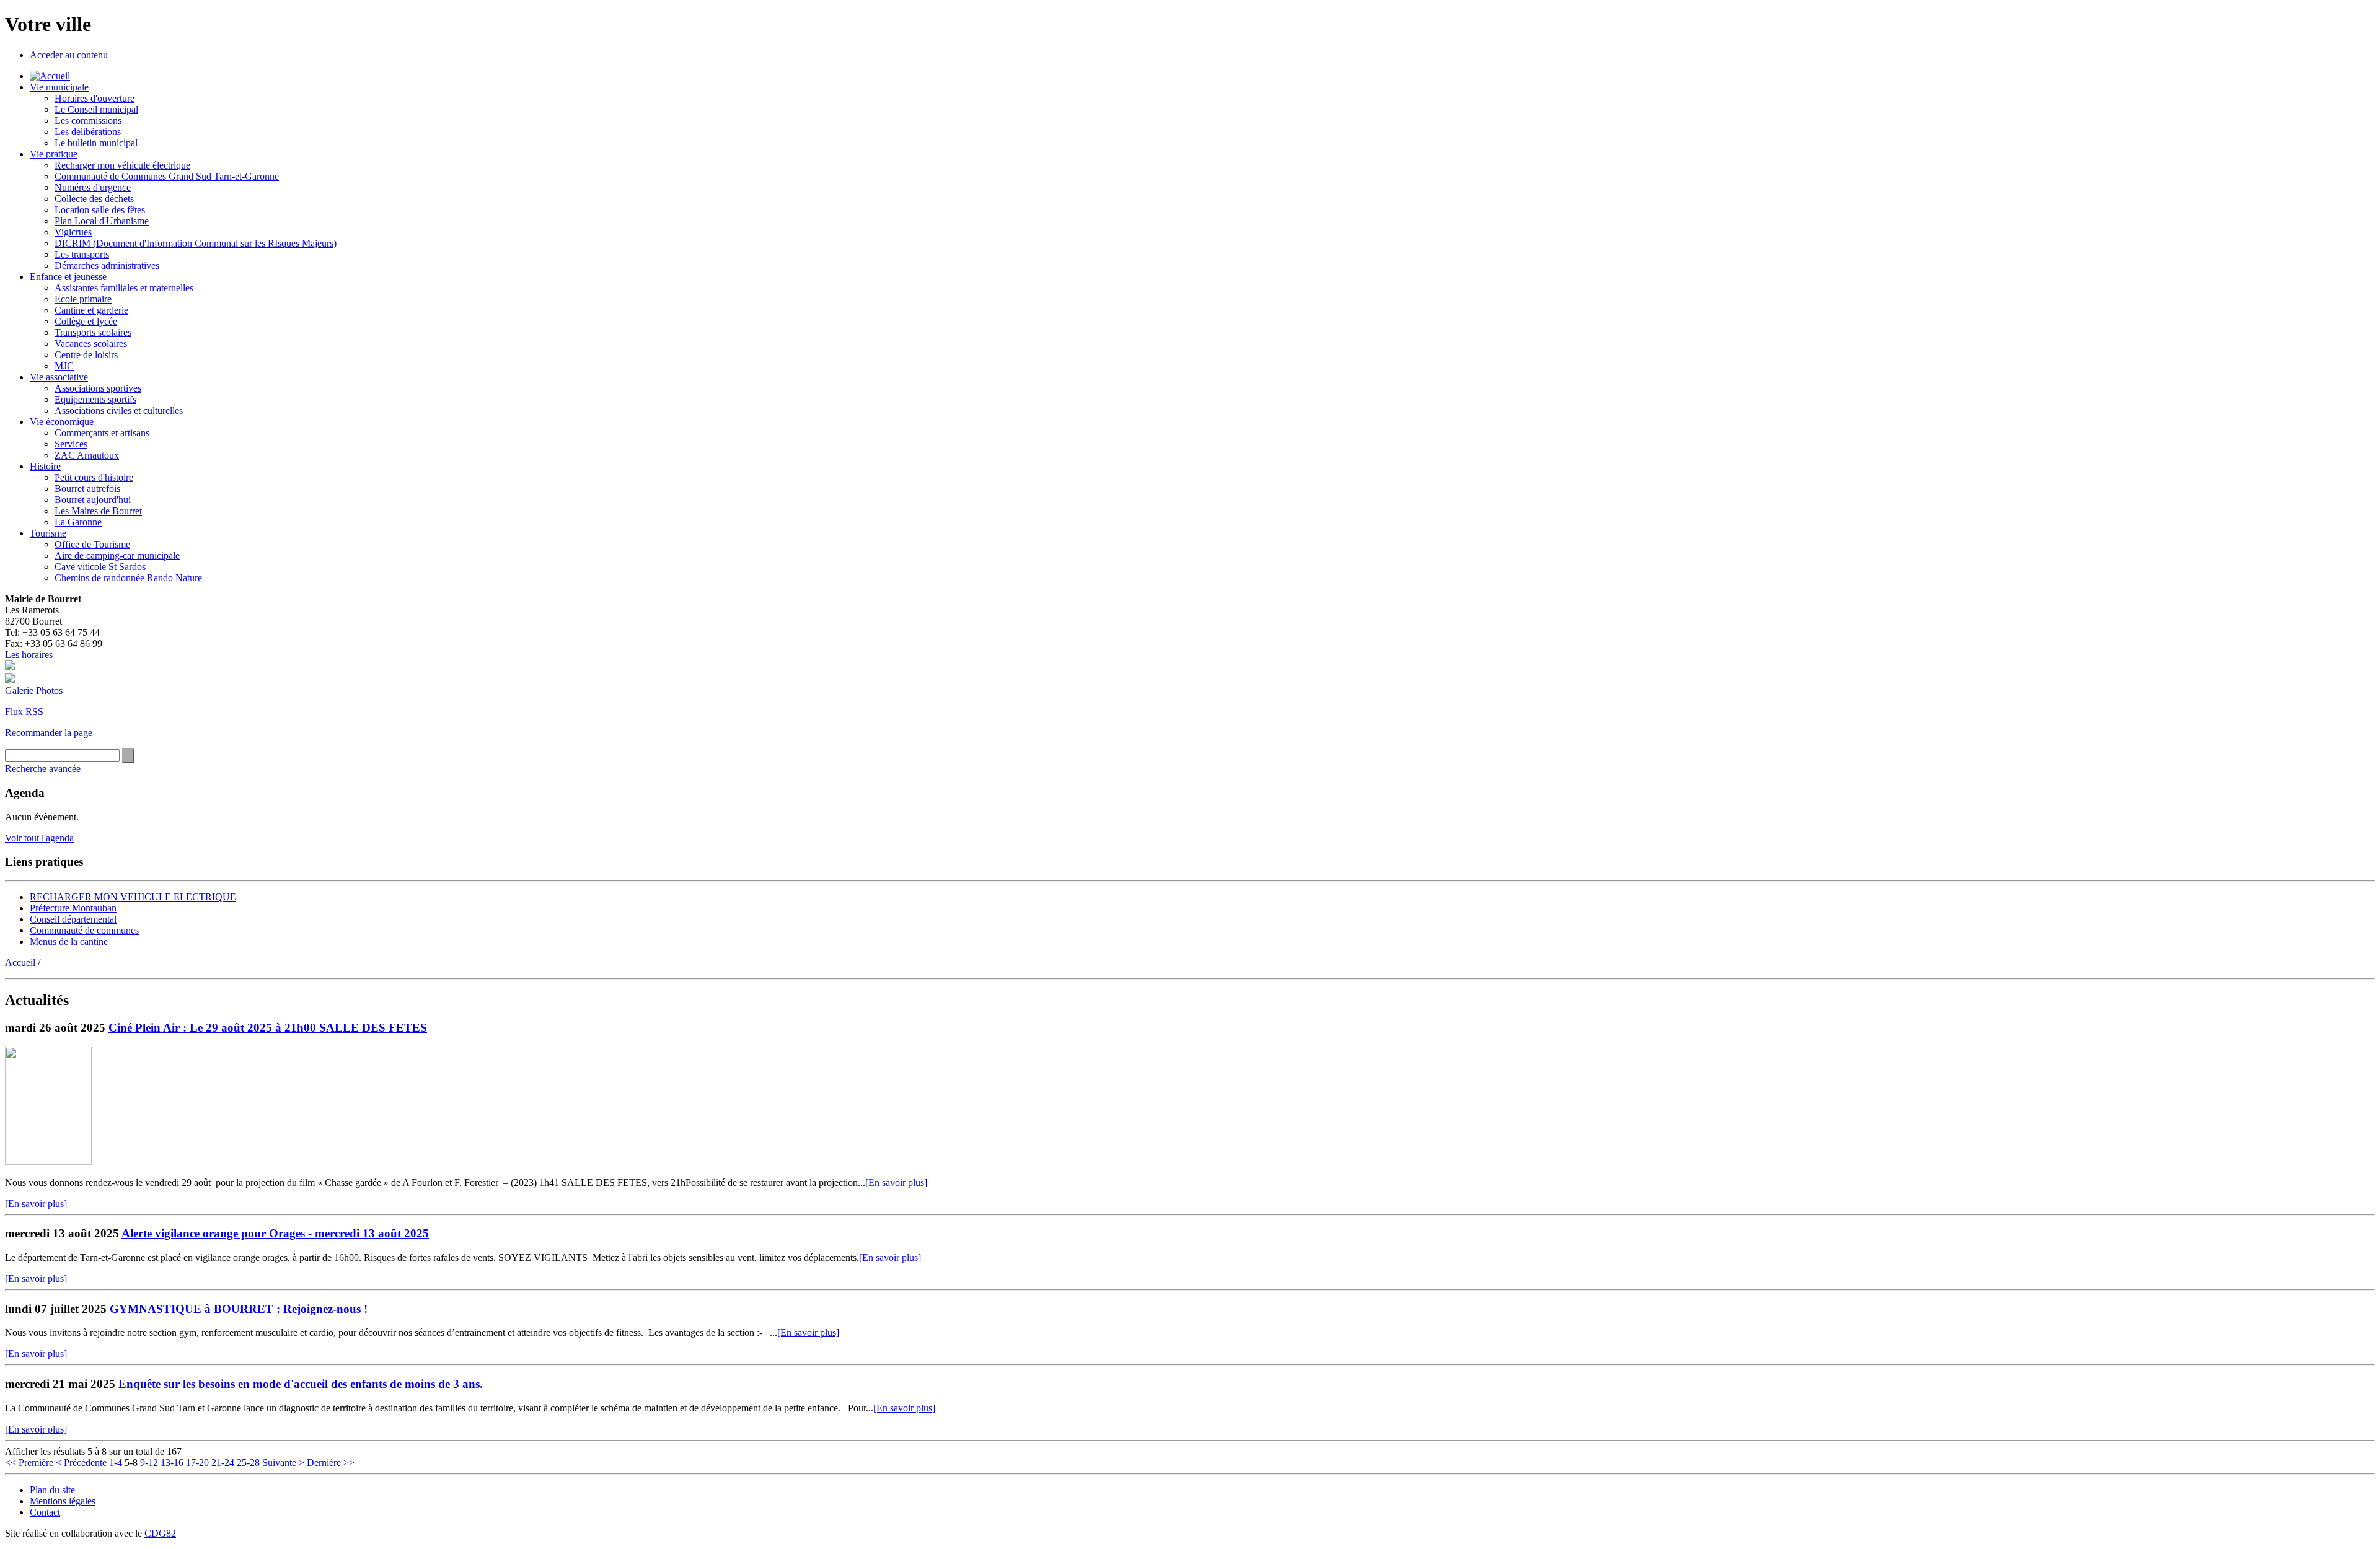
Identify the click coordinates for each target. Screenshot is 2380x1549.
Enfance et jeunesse (68, 277)
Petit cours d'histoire (94, 477)
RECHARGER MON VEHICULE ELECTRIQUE (133, 897)
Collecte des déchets (94, 199)
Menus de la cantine (69, 941)
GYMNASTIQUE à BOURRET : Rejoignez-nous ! (239, 1309)
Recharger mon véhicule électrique (122, 165)
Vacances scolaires (91, 344)
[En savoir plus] (896, 1183)
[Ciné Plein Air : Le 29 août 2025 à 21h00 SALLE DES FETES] (48, 1161)
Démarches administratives (107, 265)
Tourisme (48, 533)
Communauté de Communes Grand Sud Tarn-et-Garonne (167, 176)
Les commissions (88, 121)
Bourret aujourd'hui (93, 500)
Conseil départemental (73, 919)
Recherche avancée (43, 769)
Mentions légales (63, 1501)
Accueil (20, 963)
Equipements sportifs (95, 399)
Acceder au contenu (69, 55)
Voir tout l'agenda (39, 838)
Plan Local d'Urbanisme (102, 221)
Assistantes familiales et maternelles (124, 288)
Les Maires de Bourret (98, 511)
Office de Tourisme (92, 544)
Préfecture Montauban (73, 908)
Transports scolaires (93, 332)
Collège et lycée (86, 321)
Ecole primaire (83, 299)
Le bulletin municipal (96, 143)
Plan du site (52, 1490)
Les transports (82, 254)
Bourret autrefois (87, 489)
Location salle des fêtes (100, 210)
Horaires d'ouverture (95, 98)
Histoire (45, 466)
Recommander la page (49, 733)
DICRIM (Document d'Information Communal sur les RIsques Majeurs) (196, 243)
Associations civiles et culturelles (119, 410)
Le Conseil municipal (96, 109)
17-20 (197, 1463)
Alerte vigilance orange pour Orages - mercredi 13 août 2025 (275, 1233)
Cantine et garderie (91, 310)
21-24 (223, 1463)
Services (71, 444)
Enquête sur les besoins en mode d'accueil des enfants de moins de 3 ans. (301, 1384)
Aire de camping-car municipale (117, 555)
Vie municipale (59, 87)
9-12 (149, 1463)
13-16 (172, 1463)
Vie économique (62, 422)
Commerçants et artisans (102, 433)
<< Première (29, 1463)
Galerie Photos (34, 691)
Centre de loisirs (86, 355)
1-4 (116, 1463)
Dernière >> (331, 1463)
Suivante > (283, 1463)
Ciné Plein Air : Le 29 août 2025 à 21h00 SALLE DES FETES (268, 1028)
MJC (64, 366)
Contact (45, 1512)
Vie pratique (54, 154)
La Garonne (78, 522)
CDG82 (160, 1533)
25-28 (248, 1463)
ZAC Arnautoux (87, 455)
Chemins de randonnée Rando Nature (128, 578)
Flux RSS (24, 712)
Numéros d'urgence (93, 187)
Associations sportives (98, 388)
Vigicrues (73, 232)
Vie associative (59, 377)
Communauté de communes (84, 930)
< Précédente (81, 1463)
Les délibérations (88, 132)
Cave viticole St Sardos (100, 567)
